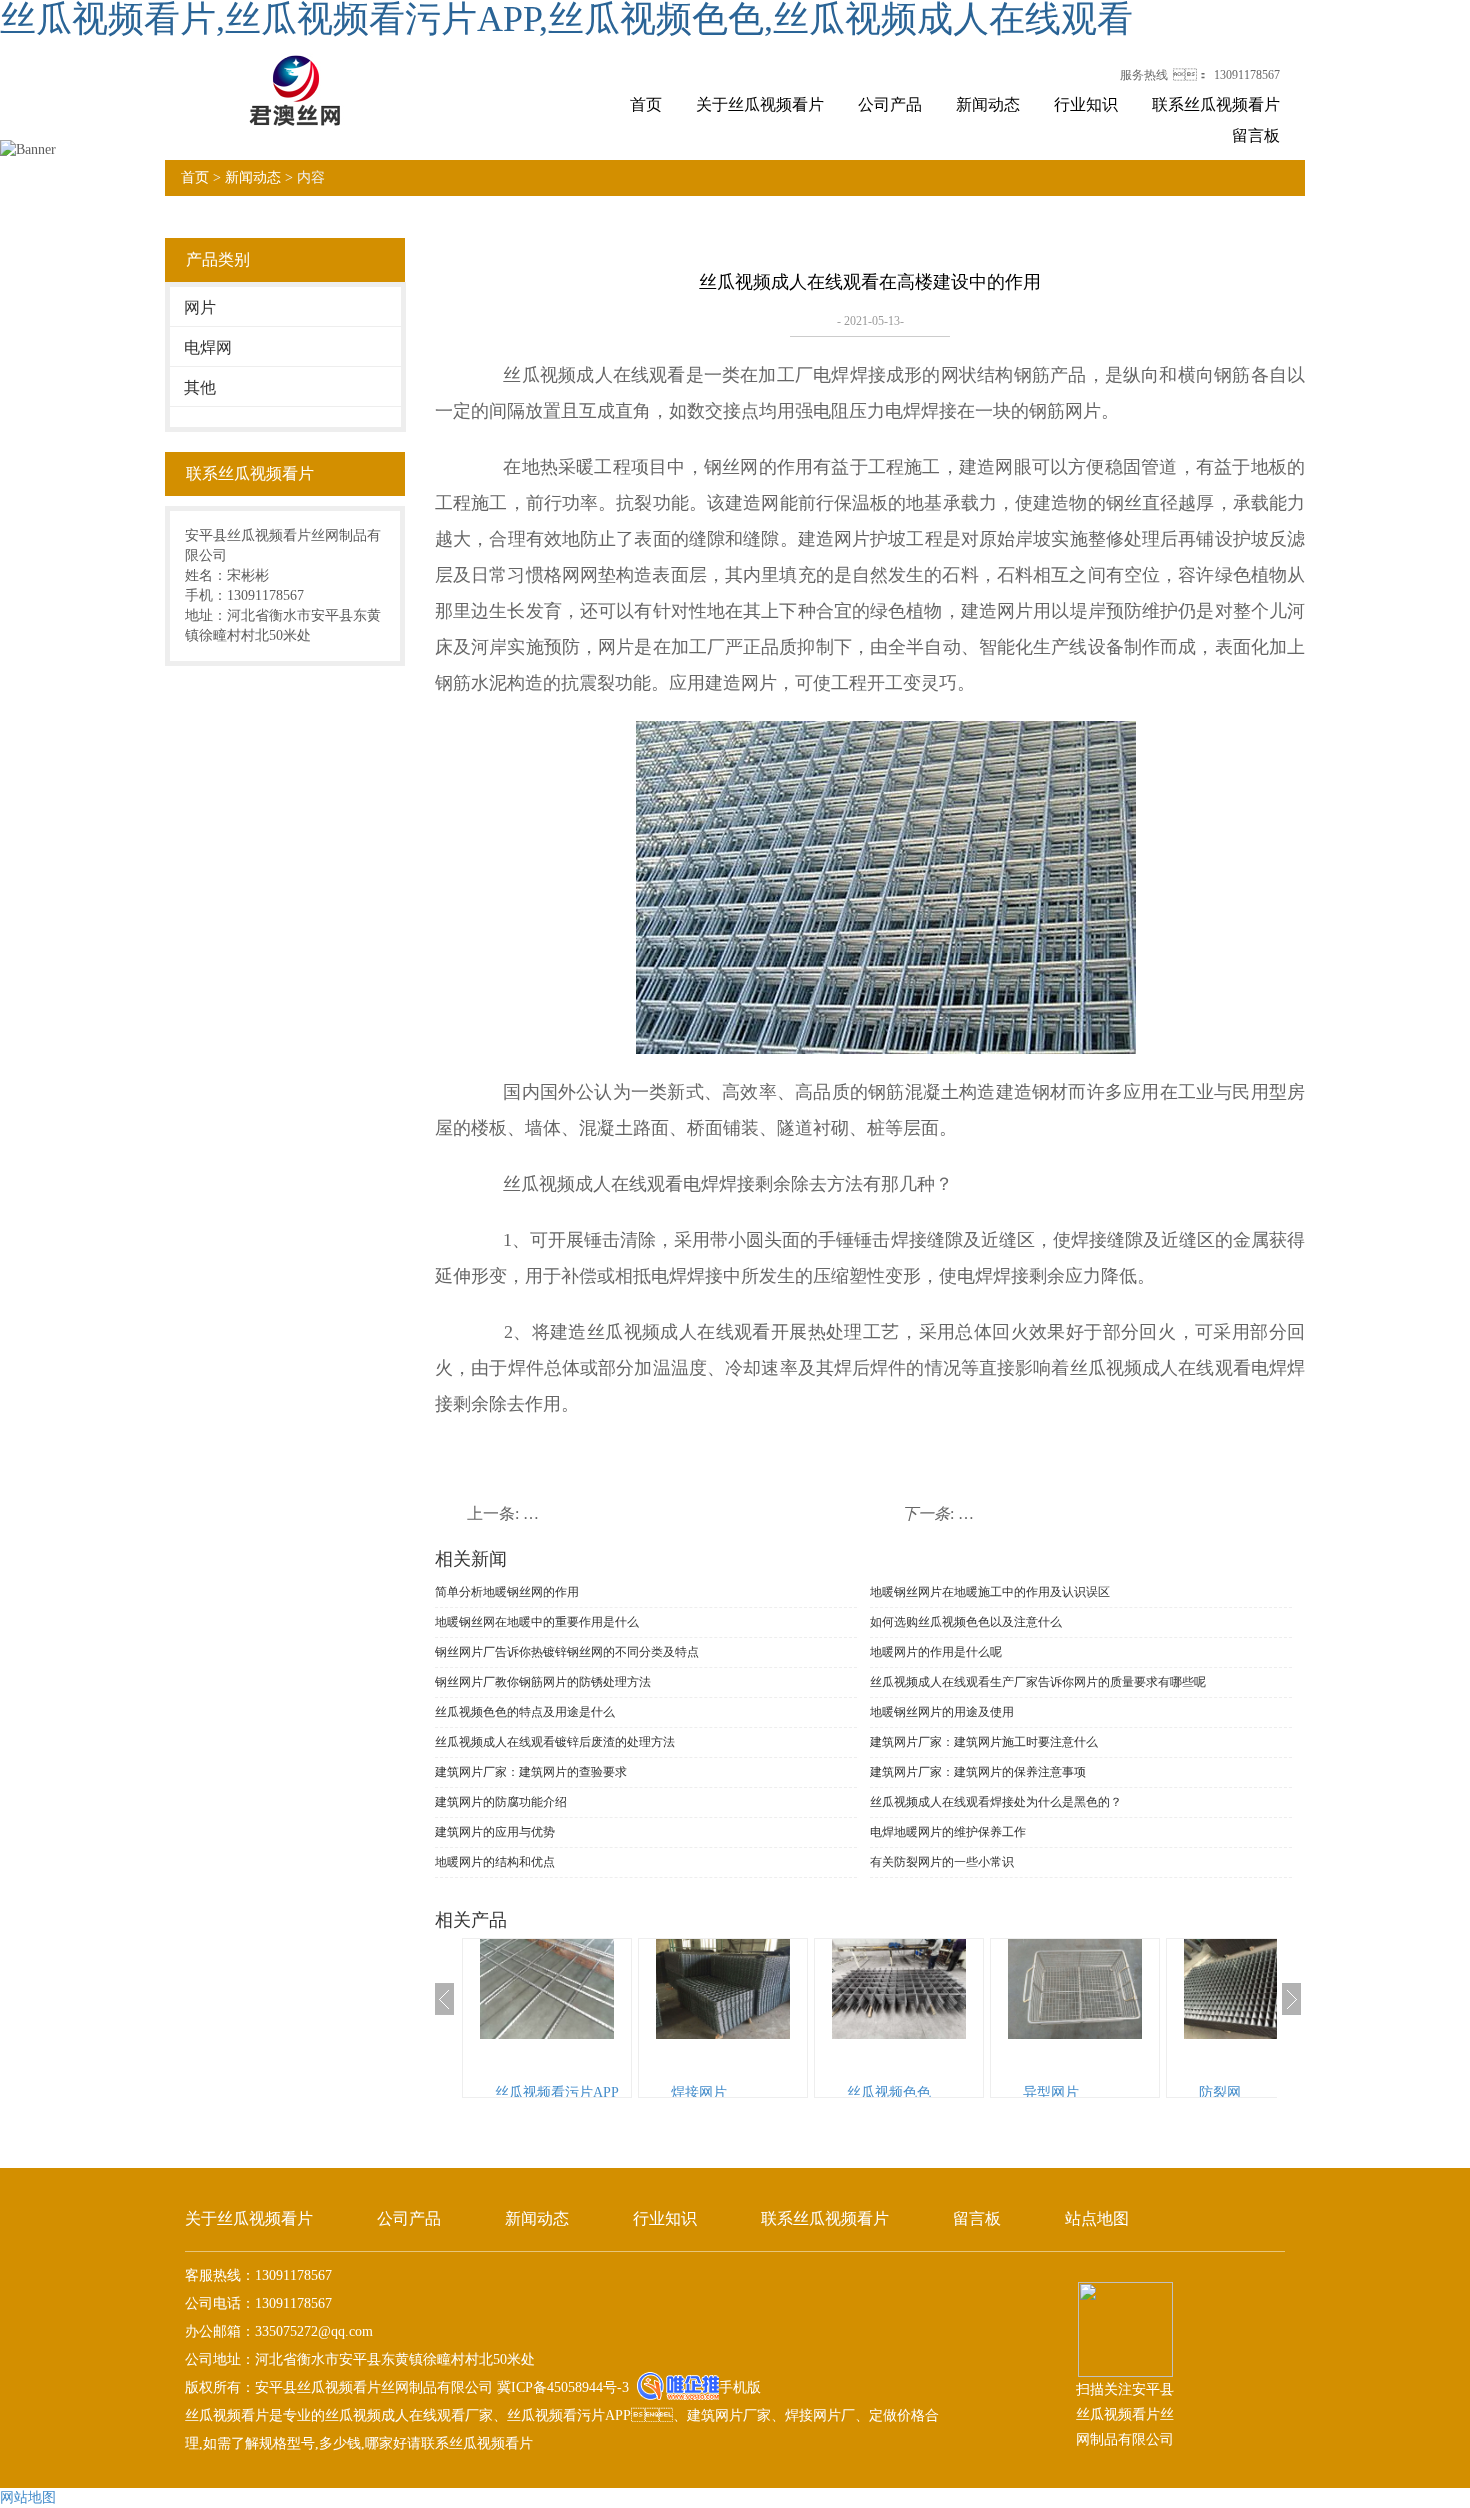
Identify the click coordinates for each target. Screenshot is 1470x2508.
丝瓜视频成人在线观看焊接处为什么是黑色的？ (996, 1802)
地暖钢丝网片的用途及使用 (942, 1712)
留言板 (1256, 135)
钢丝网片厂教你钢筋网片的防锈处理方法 (543, 1682)
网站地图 (28, 2497)
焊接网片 (699, 2092)
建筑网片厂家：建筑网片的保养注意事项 (978, 1772)
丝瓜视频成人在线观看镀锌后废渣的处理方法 (555, 1742)
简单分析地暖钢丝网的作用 (507, 1592)
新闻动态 (988, 104)
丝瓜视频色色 (889, 2092)
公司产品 (890, 104)
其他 (200, 387)
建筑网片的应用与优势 (495, 1832)
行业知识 (1086, 104)
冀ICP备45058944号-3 (561, 2387)
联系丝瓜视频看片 (1216, 104)
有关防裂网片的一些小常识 (942, 1862)
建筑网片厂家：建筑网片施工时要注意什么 (984, 1742)
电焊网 (208, 347)
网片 (200, 307)
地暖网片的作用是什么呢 (936, 1652)
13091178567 (1247, 75)
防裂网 (1220, 2092)
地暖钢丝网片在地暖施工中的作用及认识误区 (990, 1592)
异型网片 (1051, 2092)
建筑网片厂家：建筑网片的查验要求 (531, 1772)
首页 (646, 104)
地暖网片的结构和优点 (495, 1862)
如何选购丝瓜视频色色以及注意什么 (966, 1622)
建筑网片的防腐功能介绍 (501, 1802)
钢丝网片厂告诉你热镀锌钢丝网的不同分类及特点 (567, 1652)
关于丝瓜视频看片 (760, 104)
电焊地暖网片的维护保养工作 (948, 1832)
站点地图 (1097, 2218)
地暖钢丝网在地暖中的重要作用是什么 (537, 1622)
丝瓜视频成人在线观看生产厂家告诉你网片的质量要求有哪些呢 (1038, 1682)
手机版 (740, 2387)
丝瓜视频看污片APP (557, 2092)
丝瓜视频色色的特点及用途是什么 (525, 1712)
